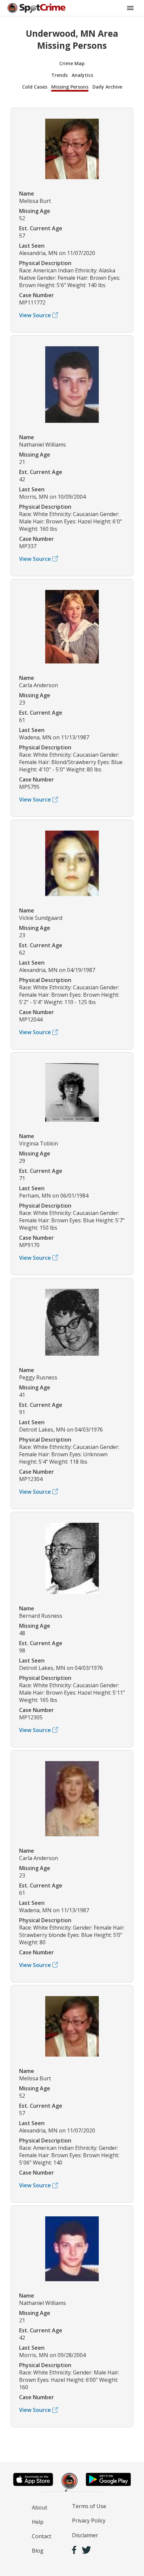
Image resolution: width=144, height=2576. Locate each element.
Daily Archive (107, 87)
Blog (38, 2551)
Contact (42, 2536)
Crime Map (72, 63)
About (40, 2507)
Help (38, 2522)
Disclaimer (85, 2535)
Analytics (82, 75)
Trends (59, 75)
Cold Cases (35, 87)
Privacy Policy (89, 2521)
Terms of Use (89, 2506)
